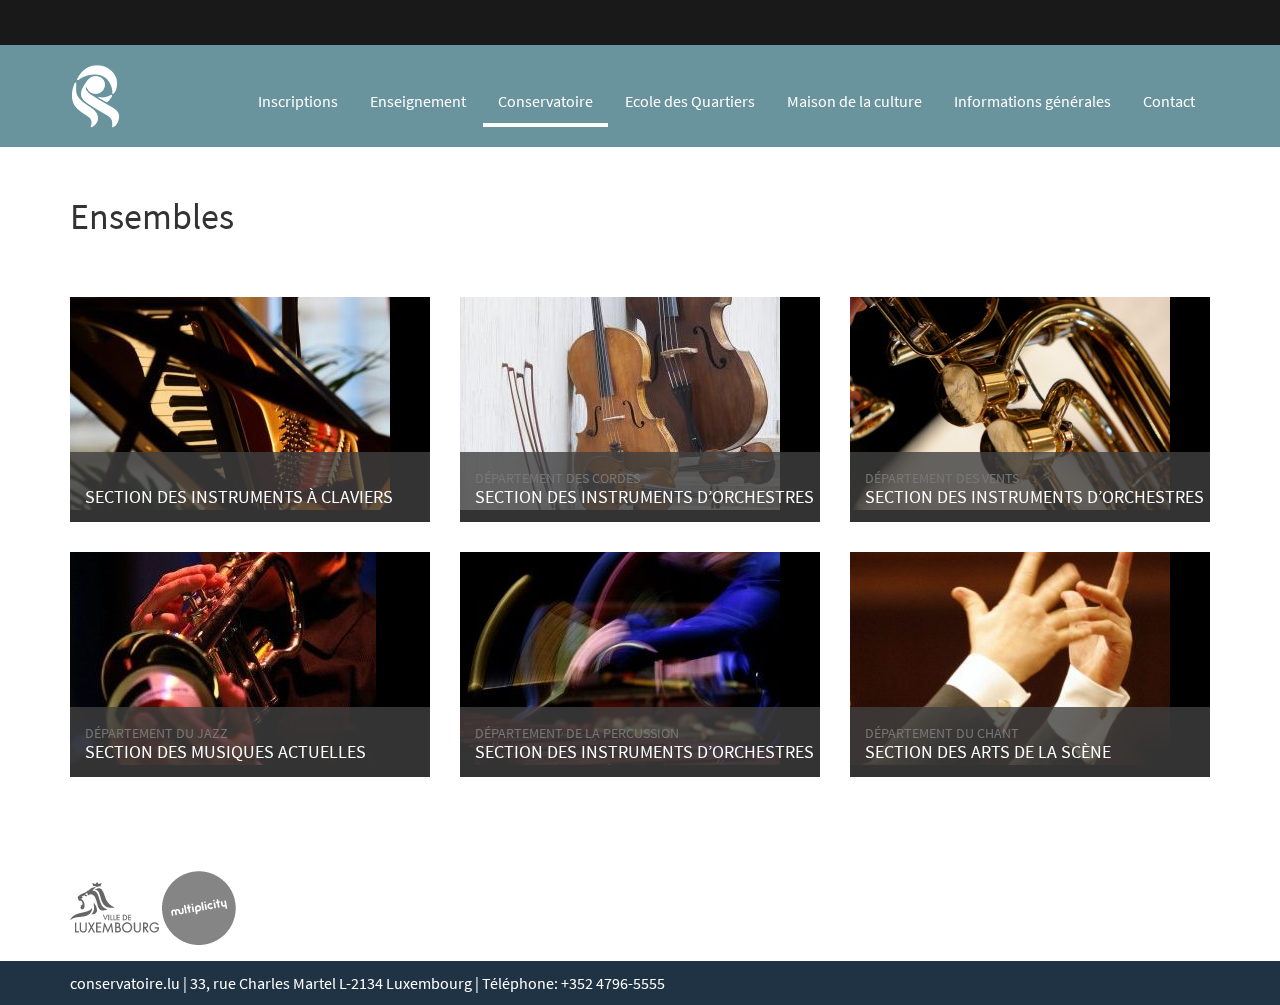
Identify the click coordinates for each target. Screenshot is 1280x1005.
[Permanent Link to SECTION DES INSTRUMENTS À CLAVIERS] (230, 401)
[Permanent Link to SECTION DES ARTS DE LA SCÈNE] (1010, 656)
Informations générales (1032, 101)
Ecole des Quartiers (690, 101)
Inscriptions (298, 101)
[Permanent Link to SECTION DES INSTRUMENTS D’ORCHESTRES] (620, 401)
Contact (1169, 101)
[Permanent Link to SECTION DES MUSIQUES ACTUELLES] (223, 656)
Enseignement (418, 101)
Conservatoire (545, 101)
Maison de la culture (854, 101)
